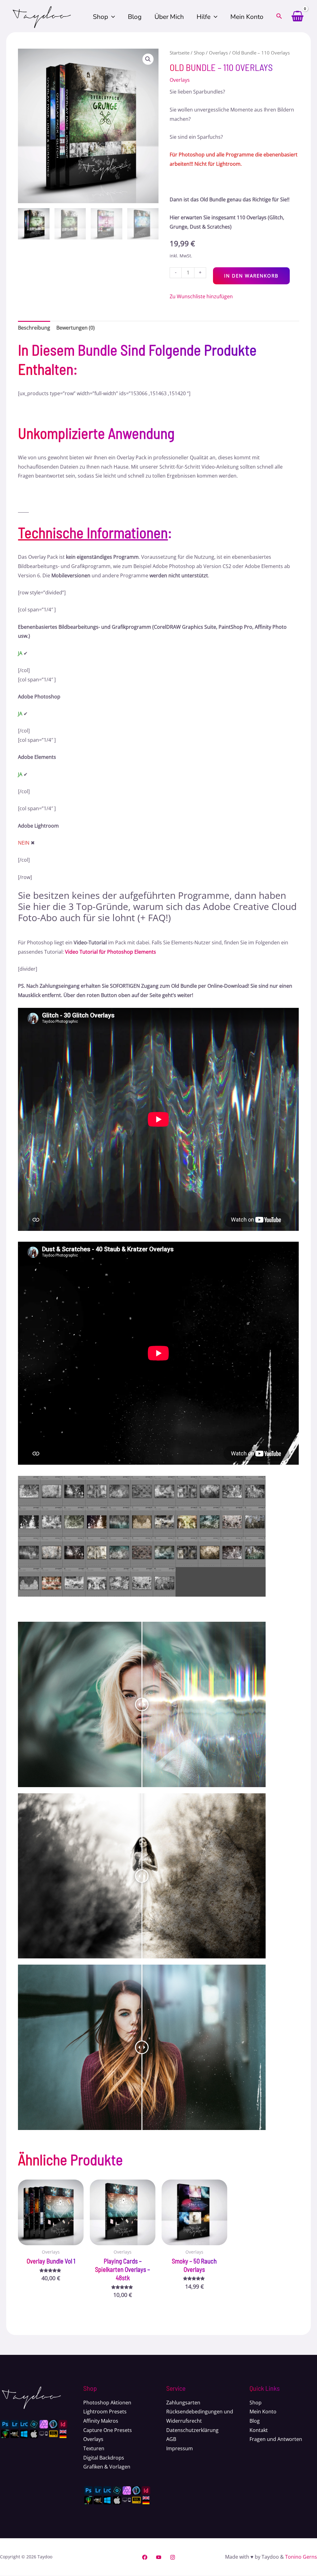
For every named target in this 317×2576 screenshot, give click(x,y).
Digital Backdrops (104, 2458)
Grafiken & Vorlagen (107, 2467)
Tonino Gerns (301, 2557)
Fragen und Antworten (276, 2439)
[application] (111, 17)
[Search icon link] (279, 17)
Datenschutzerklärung (192, 2430)
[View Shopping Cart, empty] (297, 17)
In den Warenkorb (251, 276)
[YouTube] (159, 2557)
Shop (100, 17)
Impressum (180, 2448)
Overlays (218, 53)
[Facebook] (145, 2557)
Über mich (169, 17)
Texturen (94, 2448)
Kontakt (259, 2430)
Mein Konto (247, 17)
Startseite (180, 53)
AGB (171, 2439)
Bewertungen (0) (76, 328)
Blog (135, 17)
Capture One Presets (108, 2430)
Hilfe (204, 17)
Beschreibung (34, 328)
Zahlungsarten (183, 2403)
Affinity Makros (101, 2421)
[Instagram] (173, 2557)
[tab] (34, 328)
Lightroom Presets (105, 2412)
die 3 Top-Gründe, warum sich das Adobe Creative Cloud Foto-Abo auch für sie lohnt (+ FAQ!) (157, 912)
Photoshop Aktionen (107, 2403)
